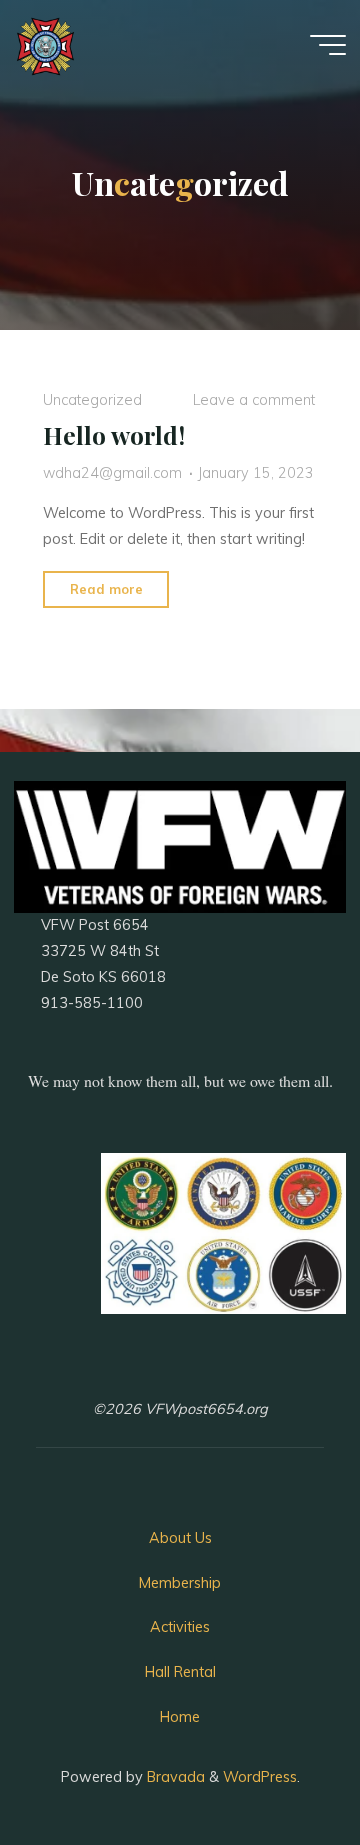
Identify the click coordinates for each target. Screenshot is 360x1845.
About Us (180, 1538)
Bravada (174, 1777)
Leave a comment (254, 400)
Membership (180, 1583)
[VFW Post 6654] (45, 45)
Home (180, 1717)
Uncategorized (92, 400)
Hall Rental (180, 1672)
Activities (180, 1627)
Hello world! (114, 435)
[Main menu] (328, 45)
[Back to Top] (282, 1767)
